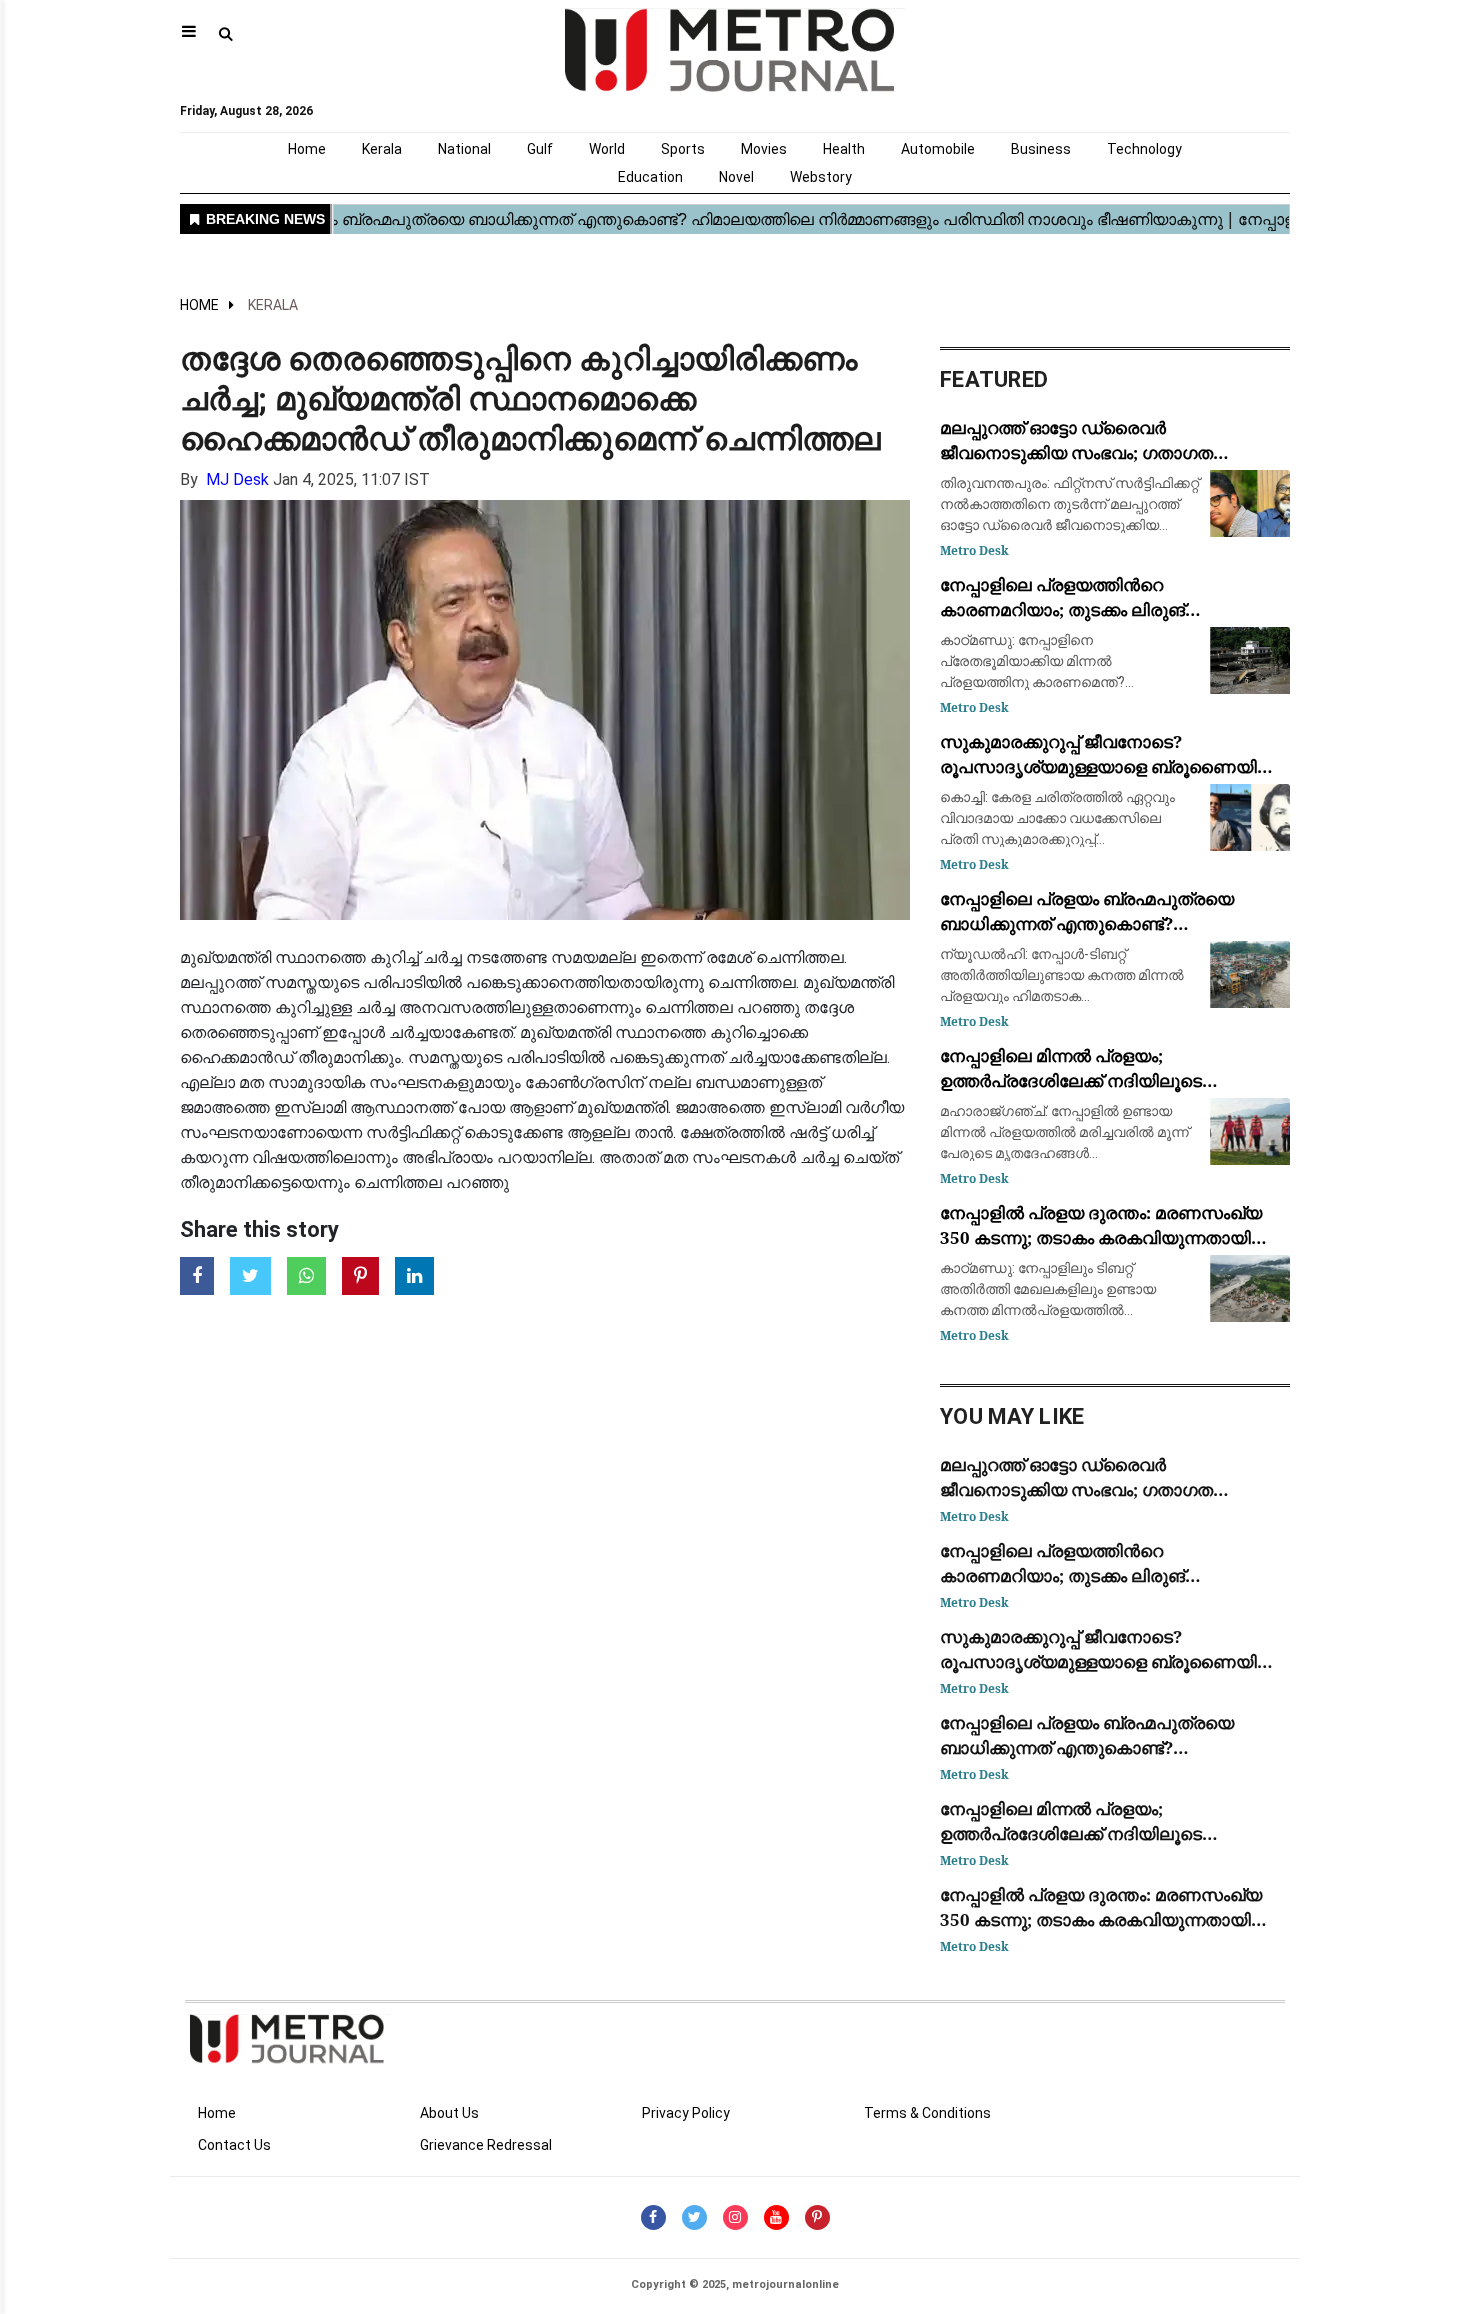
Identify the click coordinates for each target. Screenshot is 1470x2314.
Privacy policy (686, 2113)
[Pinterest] (817, 2217)
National (464, 149)
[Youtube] (776, 2217)
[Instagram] (735, 2217)
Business (1041, 149)
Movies (764, 149)
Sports (683, 149)
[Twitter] (694, 2217)
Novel (736, 177)
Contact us (234, 2145)
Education (650, 177)
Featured (994, 379)
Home (307, 149)
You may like (1012, 1416)
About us (449, 2113)
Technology (1144, 149)
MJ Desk (237, 479)
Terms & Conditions (927, 2113)
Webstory (821, 177)
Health (844, 149)
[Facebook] (653, 2217)
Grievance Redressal (486, 2145)
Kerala (382, 149)
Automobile (938, 149)
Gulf (540, 149)
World (607, 149)
